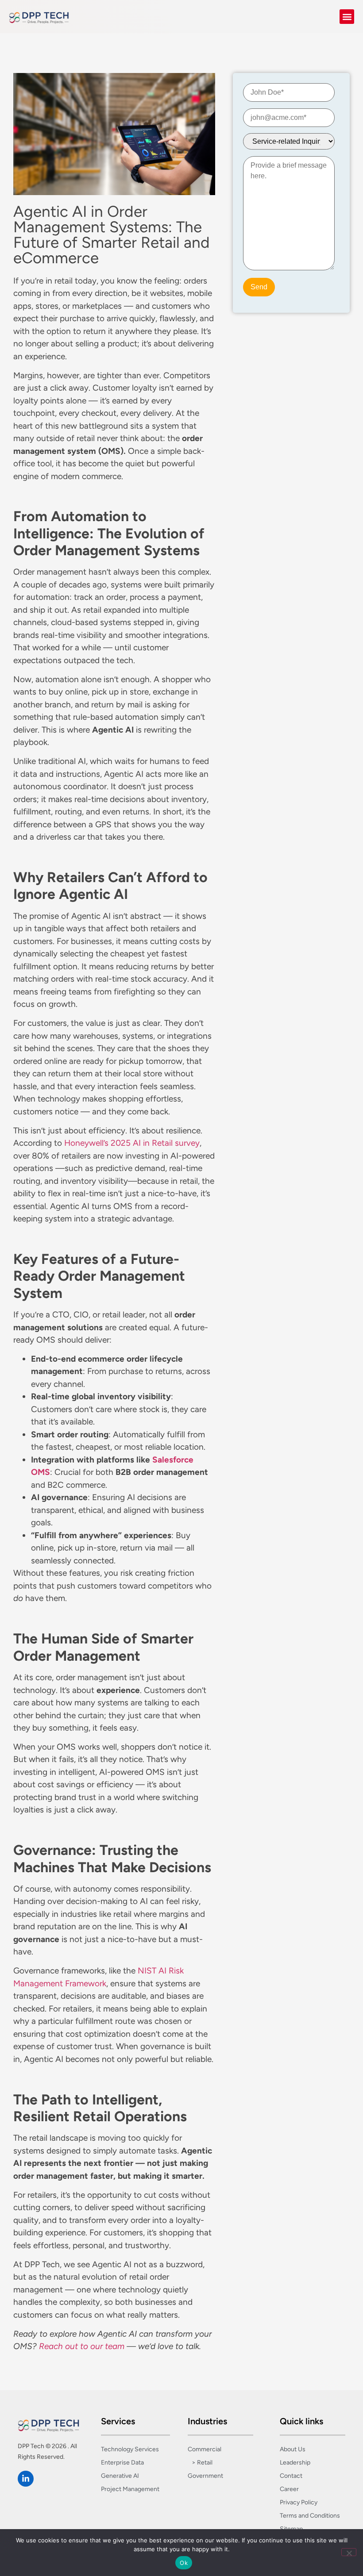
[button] (347, 17)
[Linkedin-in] (26, 2479)
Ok (184, 2563)
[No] (349, 2552)
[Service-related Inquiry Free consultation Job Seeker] (289, 141)
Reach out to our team (82, 2346)
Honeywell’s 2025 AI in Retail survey (132, 1143)
